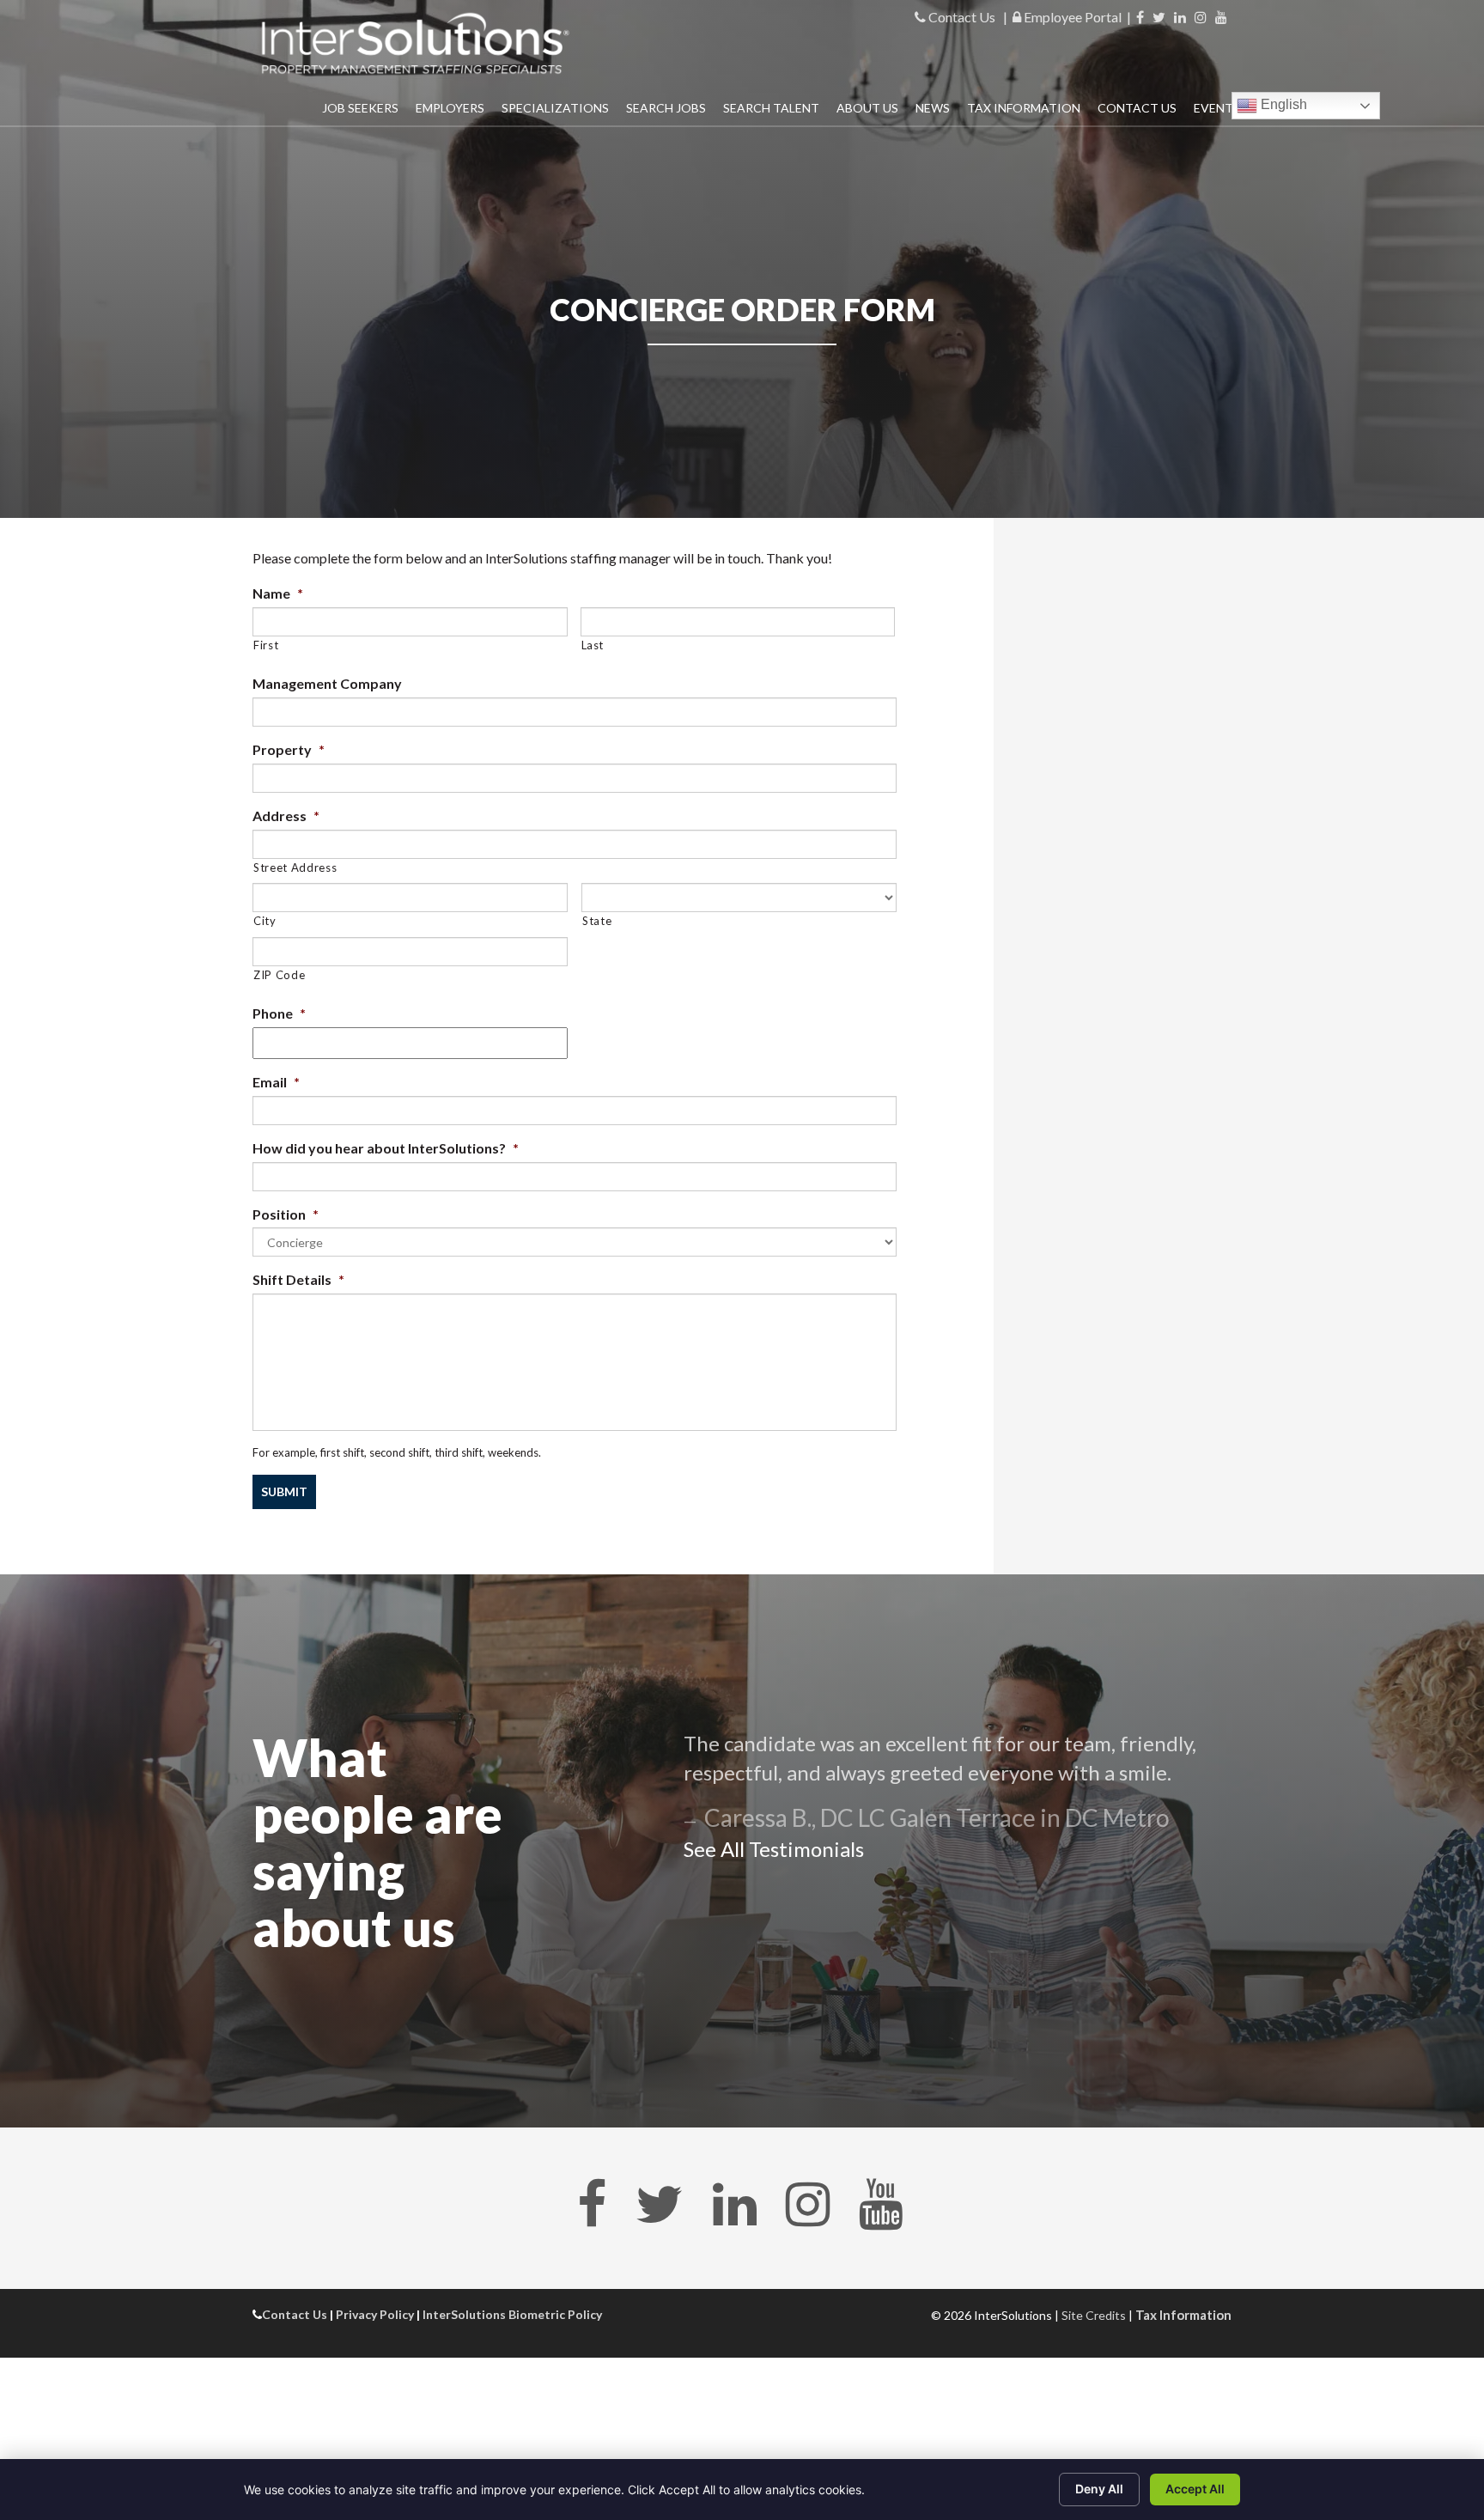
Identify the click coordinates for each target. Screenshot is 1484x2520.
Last (593, 645)
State (597, 921)
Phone (279, 1013)
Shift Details (298, 1279)
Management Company (327, 683)
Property (289, 749)
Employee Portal (1071, 17)
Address (286, 816)
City (265, 921)
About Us (867, 108)
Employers (450, 108)
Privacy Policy (375, 2314)
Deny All (1099, 2489)
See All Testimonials (774, 1849)
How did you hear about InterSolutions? (386, 1148)
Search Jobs (666, 108)
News (933, 108)
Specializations (555, 108)
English (1282, 104)
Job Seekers (360, 108)
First (266, 645)
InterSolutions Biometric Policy (512, 2314)
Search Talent (771, 108)
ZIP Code (279, 975)
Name (278, 593)
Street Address (295, 867)
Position (286, 1214)
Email (276, 1082)
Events (1217, 108)
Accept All (1195, 2489)
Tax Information (1024, 108)
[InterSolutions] (416, 43)
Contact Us (961, 17)
